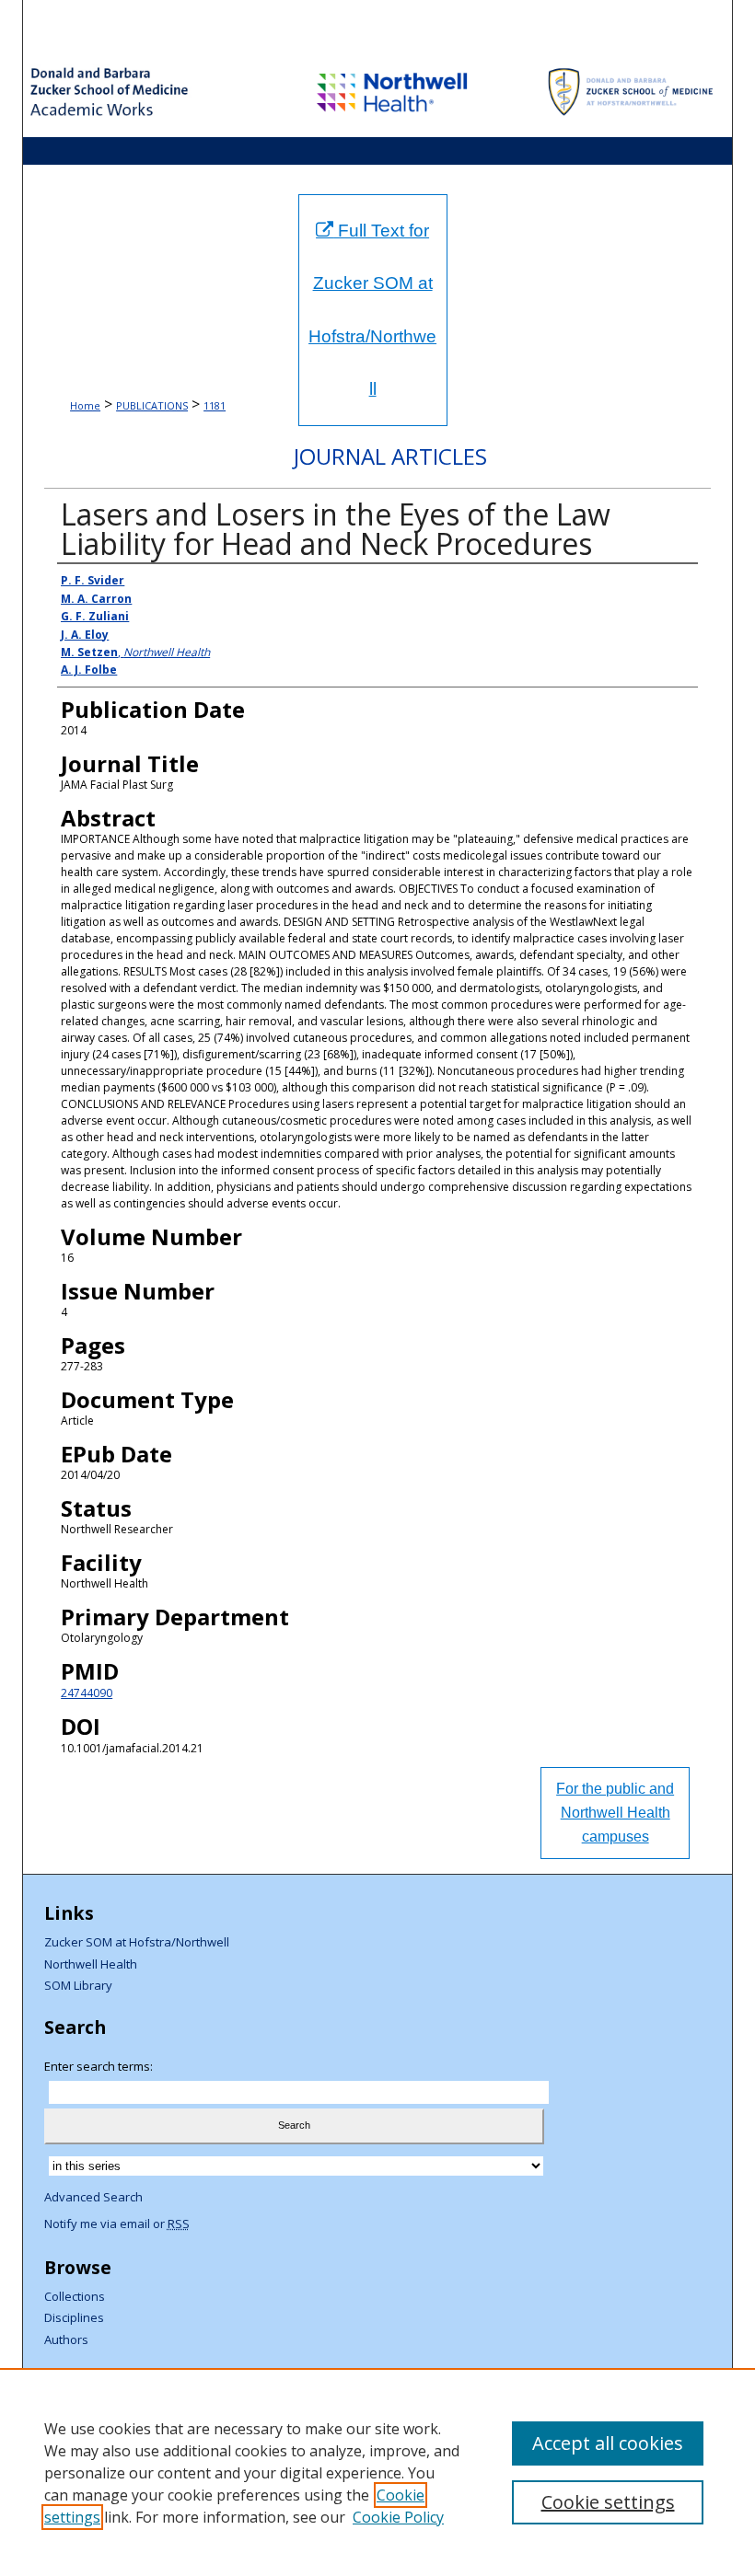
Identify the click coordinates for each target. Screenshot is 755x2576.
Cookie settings (608, 2502)
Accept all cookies (608, 2443)
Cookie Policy (398, 2517)
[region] (377, 2472)
